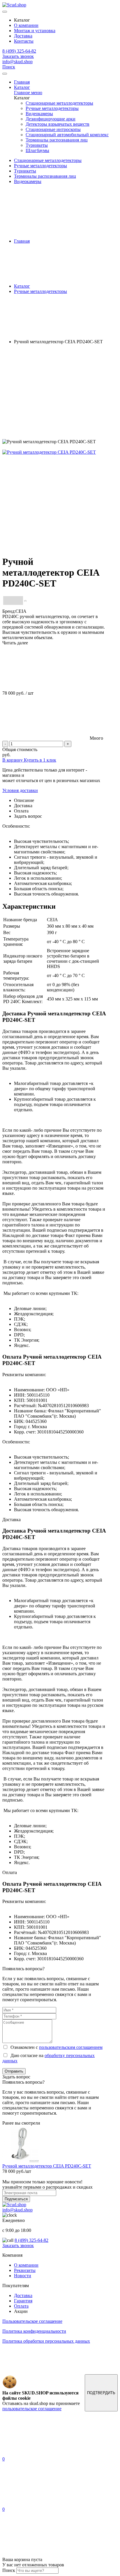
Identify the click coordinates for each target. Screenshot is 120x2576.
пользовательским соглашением (71, 2047)
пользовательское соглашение (32, 2409)
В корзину (13, 760)
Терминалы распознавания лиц (57, 140)
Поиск (9, 67)
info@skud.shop (17, 62)
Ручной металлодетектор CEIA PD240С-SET (47, 2166)
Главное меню (28, 93)
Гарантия (23, 2301)
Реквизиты (25, 2270)
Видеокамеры (39, 114)
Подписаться (16, 2199)
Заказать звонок (18, 56)
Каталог (22, 87)
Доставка (23, 36)
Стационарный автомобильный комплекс (67, 135)
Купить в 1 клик (40, 760)
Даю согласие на (48, 2058)
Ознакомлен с (55, 2047)
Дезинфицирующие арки (51, 119)
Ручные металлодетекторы (52, 108)
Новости (23, 2276)
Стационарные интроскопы (53, 129)
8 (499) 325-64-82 (19, 51)
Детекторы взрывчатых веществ (58, 124)
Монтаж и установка (35, 31)
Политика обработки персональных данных (46, 2341)
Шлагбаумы (37, 150)
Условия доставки (20, 790)
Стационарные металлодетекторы (59, 103)
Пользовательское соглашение (32, 2321)
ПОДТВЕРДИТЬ (101, 2393)
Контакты (24, 41)
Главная (22, 82)
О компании (26, 25)
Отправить (14, 2071)
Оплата (21, 2306)
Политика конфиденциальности (34, 2331)
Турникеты (37, 145)
